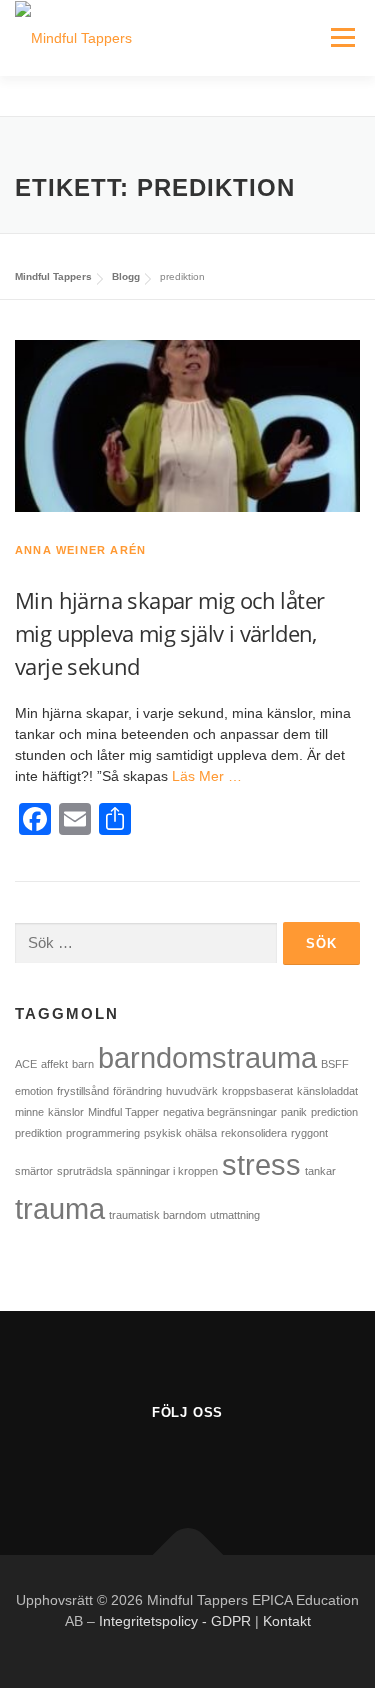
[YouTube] (187, 1462)
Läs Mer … (207, 776)
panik (294, 1112)
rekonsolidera (254, 1133)
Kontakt (287, 1621)
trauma (60, 1208)
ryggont (309, 1133)
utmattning (235, 1215)
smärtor (34, 1171)
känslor (66, 1112)
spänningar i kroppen (167, 1171)
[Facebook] (138, 1462)
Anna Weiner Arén (80, 550)
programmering (103, 1133)
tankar (320, 1171)
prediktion (38, 1133)
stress (261, 1164)
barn (83, 1064)
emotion (34, 1091)
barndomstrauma (207, 1057)
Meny (342, 37)
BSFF (335, 1064)
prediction (334, 1112)
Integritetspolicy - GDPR (175, 1621)
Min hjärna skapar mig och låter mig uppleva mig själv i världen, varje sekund (169, 633)
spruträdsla (84, 1171)
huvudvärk (192, 1091)
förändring (137, 1091)
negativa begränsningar (220, 1112)
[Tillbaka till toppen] (187, 1555)
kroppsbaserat (257, 1091)
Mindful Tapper (123, 1112)
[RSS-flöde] (236, 1462)
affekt (54, 1064)
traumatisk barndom (157, 1215)
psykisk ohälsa (180, 1133)
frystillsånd (83, 1091)
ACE (26, 1064)
